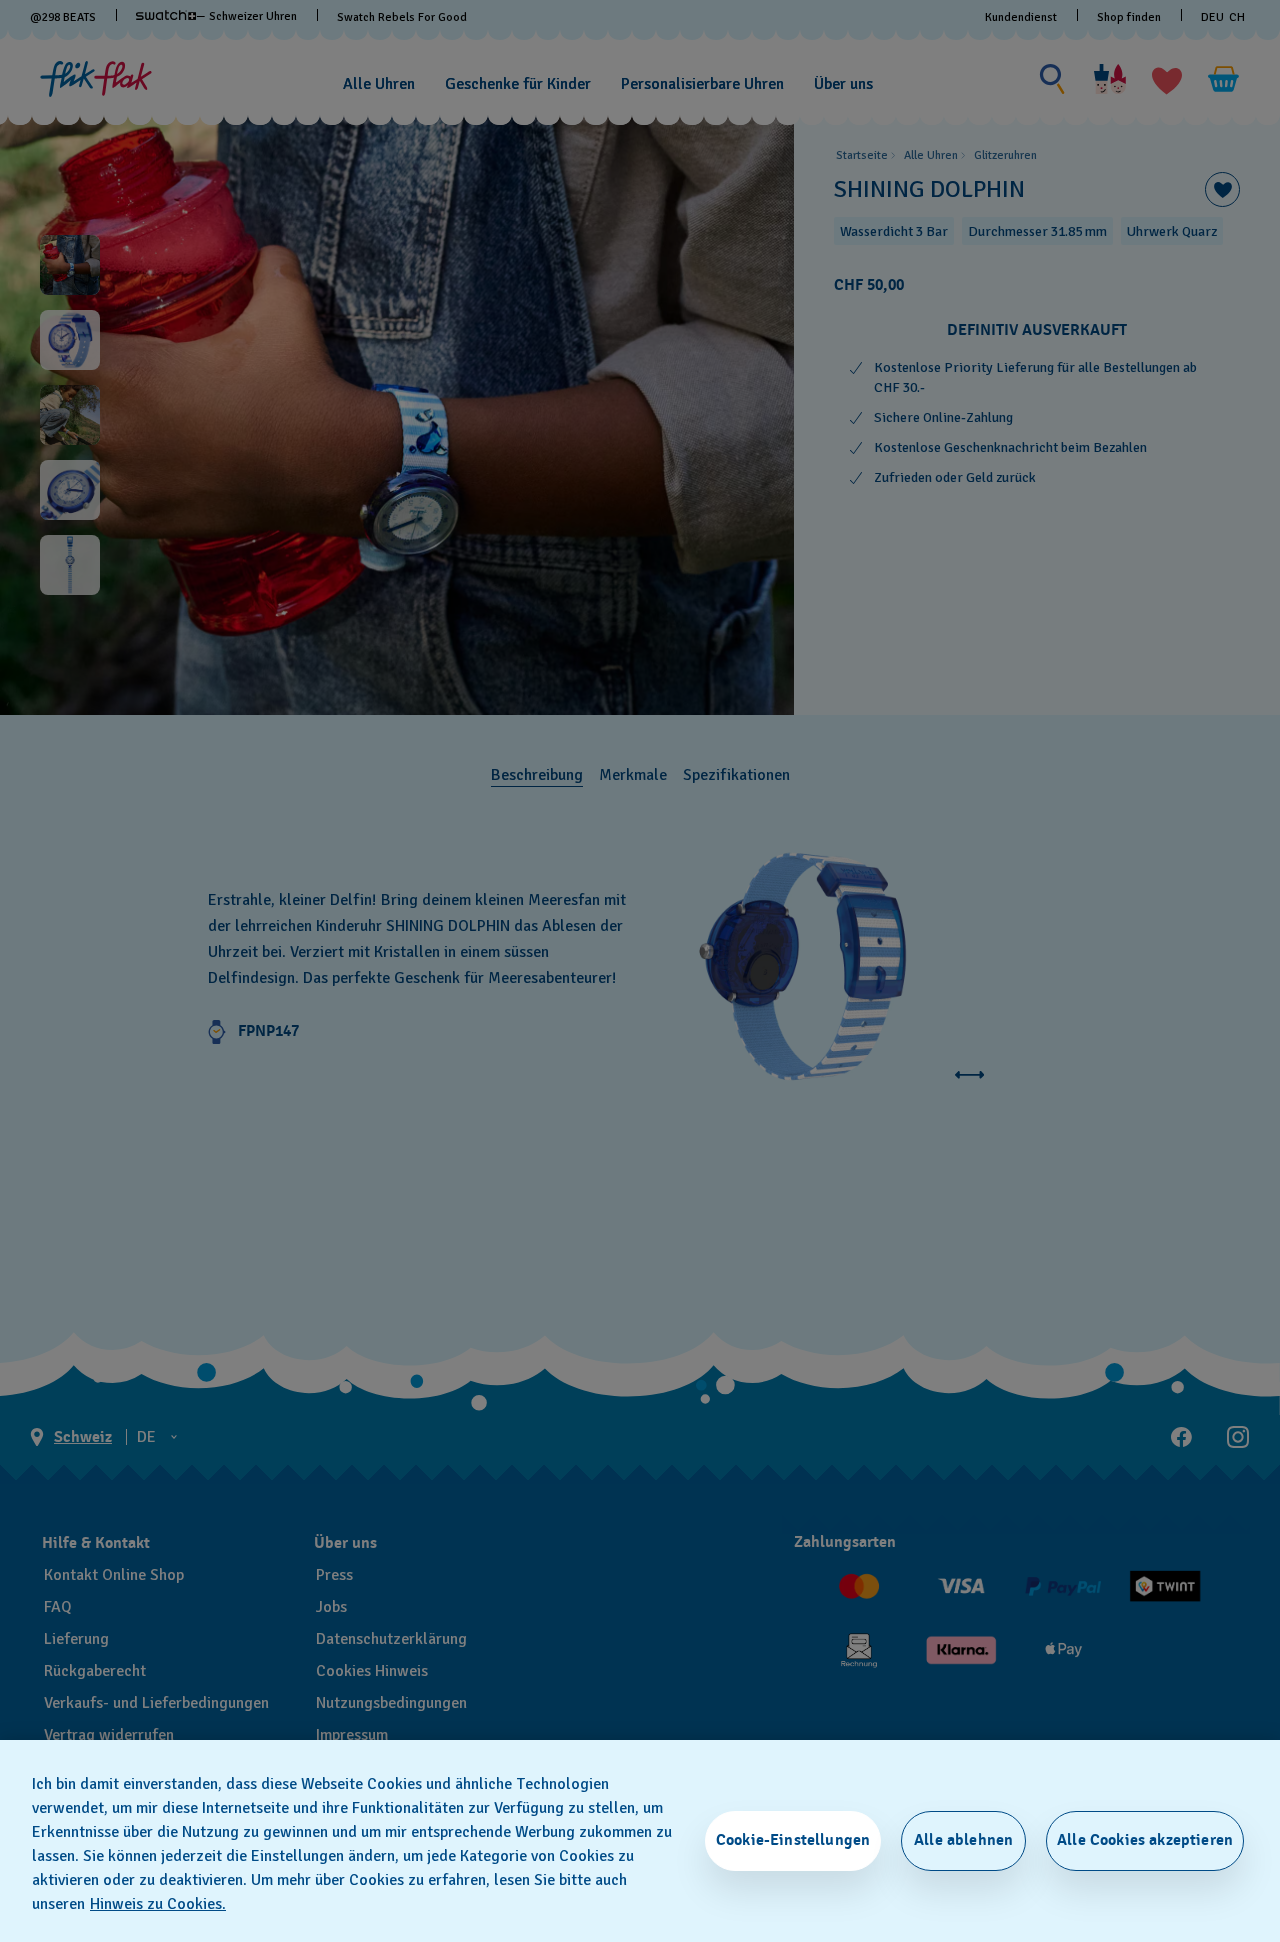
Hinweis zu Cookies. (158, 1904)
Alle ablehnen (963, 1840)
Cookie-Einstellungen (793, 1840)
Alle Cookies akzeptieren (1145, 1840)
